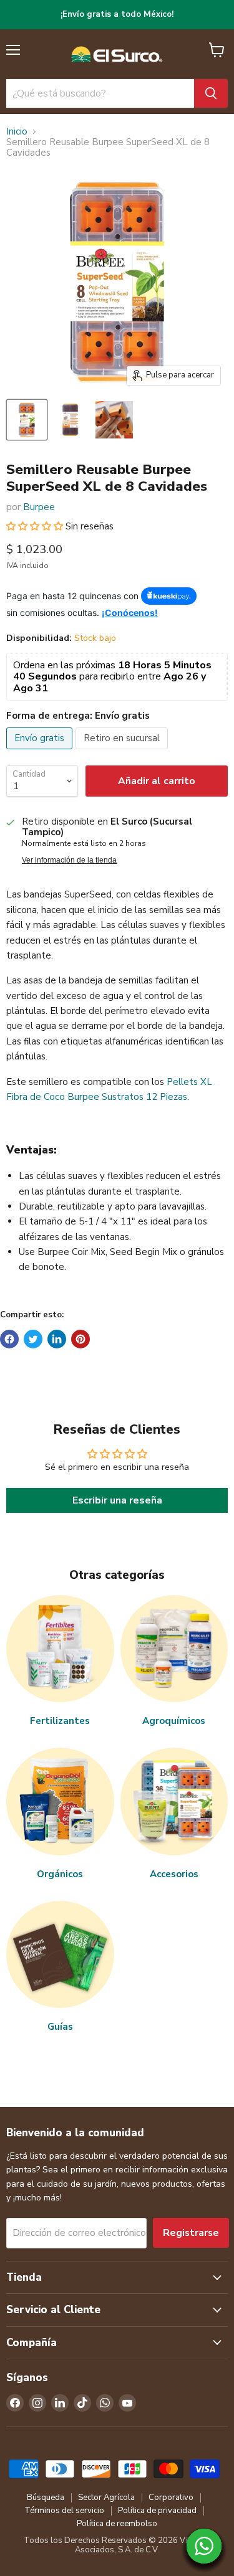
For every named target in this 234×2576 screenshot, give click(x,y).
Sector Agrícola (106, 2498)
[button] (36, 526)
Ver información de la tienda (69, 860)
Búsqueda (46, 2498)
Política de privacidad (157, 2511)
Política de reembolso (117, 2524)
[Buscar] (211, 93)
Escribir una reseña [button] (117, 1500)
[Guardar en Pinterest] (80, 1339)
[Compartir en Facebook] (9, 1339)
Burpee (39, 507)
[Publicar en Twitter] (33, 1339)
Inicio (17, 132)
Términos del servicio (64, 2511)
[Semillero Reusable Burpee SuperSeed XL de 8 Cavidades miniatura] (27, 420)
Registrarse (191, 2233)
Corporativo (171, 2498)
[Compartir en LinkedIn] (57, 1339)
